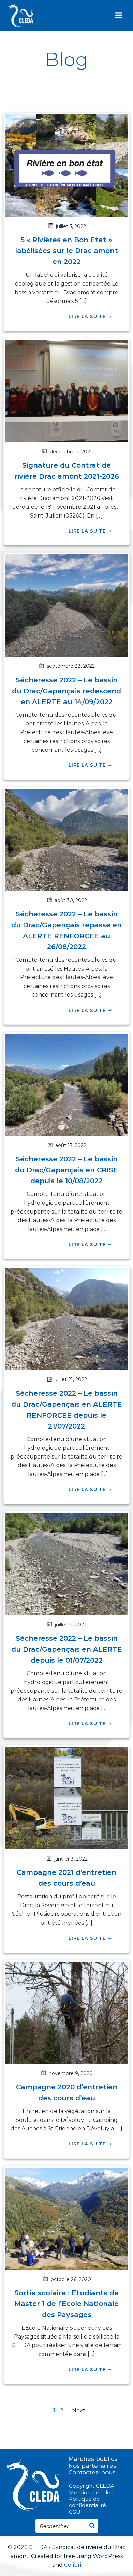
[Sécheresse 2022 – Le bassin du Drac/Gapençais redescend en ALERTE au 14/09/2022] (66, 605)
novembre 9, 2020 (71, 2073)
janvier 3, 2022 (71, 1859)
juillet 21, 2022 (71, 1379)
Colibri (73, 2565)
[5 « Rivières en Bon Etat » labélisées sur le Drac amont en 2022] (66, 165)
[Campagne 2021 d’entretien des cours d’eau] (66, 1798)
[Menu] (119, 15)
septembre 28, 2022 (71, 666)
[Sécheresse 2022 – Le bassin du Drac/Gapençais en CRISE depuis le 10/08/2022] (66, 1084)
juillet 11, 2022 (71, 1625)
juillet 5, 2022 (71, 226)
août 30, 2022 (71, 900)
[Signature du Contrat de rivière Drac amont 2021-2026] (66, 391)
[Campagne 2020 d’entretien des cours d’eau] (66, 2012)
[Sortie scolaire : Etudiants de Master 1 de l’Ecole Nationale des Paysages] (66, 2218)
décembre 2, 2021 (71, 452)
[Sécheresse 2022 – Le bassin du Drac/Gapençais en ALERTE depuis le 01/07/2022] (66, 1564)
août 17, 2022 (71, 1145)
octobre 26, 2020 (71, 2279)
